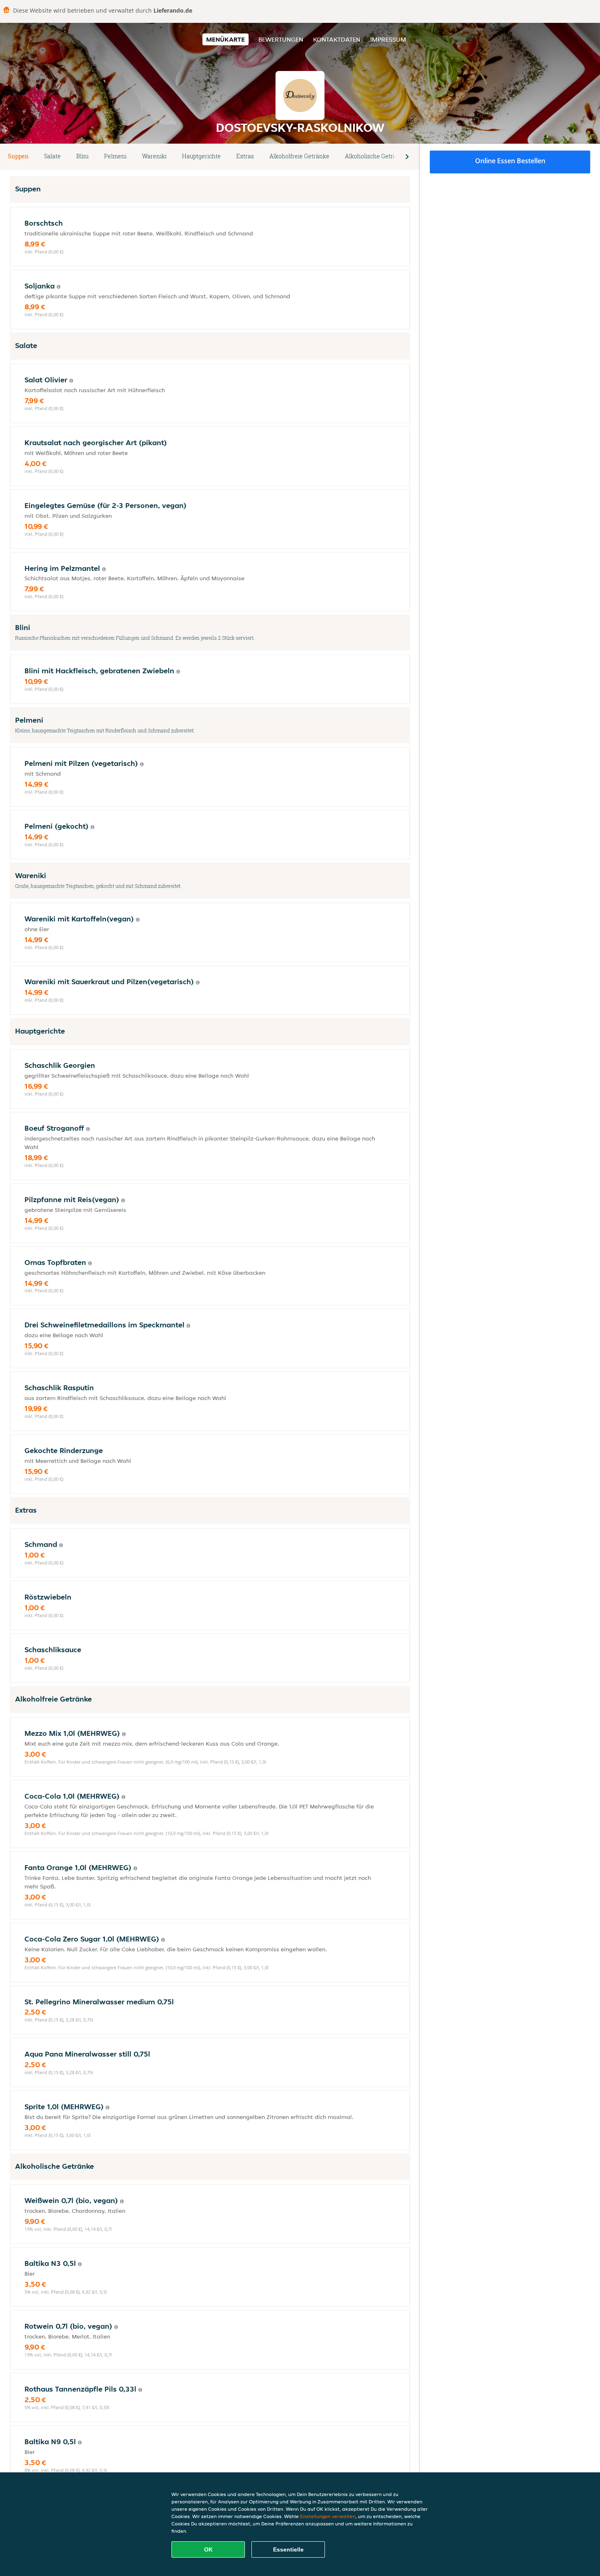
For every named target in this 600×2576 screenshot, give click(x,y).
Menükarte (226, 39)
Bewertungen (281, 39)
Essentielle (288, 2549)
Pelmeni (115, 156)
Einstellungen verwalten (328, 2516)
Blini (82, 156)
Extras (245, 156)
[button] (407, 157)
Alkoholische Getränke (376, 156)
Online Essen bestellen (510, 161)
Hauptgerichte (201, 156)
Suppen (18, 156)
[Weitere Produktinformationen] (59, 287)
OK (208, 2549)
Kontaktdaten (337, 39)
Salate (52, 156)
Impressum (388, 39)
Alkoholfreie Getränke (299, 156)
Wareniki (154, 156)
